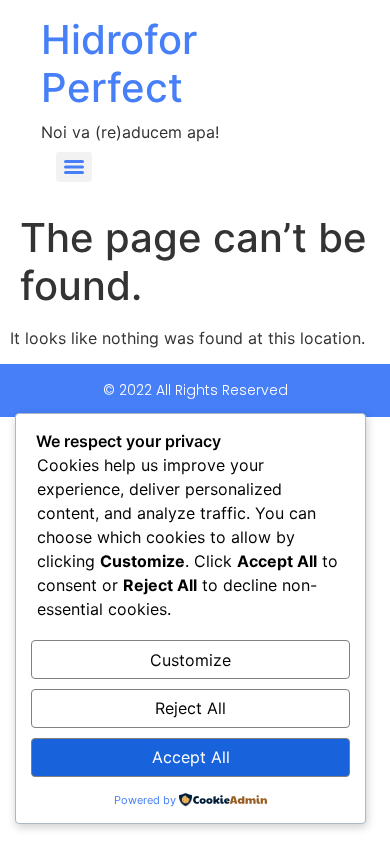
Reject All (190, 708)
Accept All (191, 757)
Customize (190, 660)
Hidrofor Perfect (119, 63)
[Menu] (74, 167)
